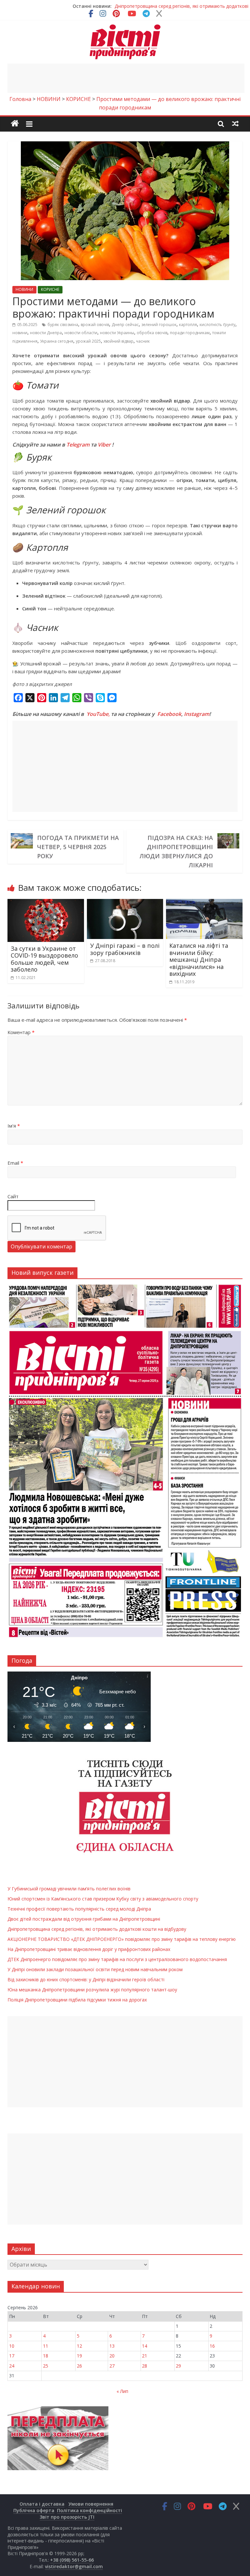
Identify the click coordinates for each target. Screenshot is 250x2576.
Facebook (169, 714)
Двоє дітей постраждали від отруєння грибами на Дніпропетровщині (84, 1919)
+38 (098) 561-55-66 (72, 2560)
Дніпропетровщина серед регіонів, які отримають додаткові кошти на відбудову (97, 1929)
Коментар (21, 1032)
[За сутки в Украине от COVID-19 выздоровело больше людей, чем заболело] (46, 903)
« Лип (122, 2391)
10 (12, 2346)
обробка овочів (152, 333)
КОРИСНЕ (50, 289)
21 (145, 2356)
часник (143, 341)
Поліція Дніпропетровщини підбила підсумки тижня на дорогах (77, 2000)
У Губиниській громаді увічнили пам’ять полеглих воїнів (182, 6)
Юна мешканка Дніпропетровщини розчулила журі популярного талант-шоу (92, 1990)
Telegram (78, 445)
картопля (188, 325)
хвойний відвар (118, 341)
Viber (104, 445)
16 (212, 2346)
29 (178, 2366)
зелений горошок (159, 325)
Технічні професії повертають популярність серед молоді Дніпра (79, 1909)
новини (20, 333)
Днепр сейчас (125, 325)
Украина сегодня (57, 341)
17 (12, 2356)
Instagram (197, 714)
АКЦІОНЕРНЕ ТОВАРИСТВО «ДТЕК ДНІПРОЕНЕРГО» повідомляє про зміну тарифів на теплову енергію (122, 1939)
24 (12, 2366)
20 (112, 2356)
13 (112, 2346)
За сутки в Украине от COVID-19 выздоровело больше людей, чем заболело (44, 959)
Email (15, 1163)
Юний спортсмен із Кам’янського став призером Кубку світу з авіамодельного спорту (103, 1899)
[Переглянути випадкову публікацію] (235, 123)
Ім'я (14, 1126)
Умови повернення (91, 2504)
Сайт (13, 1196)
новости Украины (117, 333)
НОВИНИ (24, 289)
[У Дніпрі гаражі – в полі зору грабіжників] (125, 903)
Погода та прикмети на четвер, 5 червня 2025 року (78, 847)
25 (46, 2366)
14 (145, 2346)
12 (79, 2346)
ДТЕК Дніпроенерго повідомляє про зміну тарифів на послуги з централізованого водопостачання (117, 1959)
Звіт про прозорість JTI (67, 2517)
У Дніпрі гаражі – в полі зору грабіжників (125, 949)
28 (145, 2366)
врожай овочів (95, 325)
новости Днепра (46, 333)
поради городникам (190, 333)
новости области (81, 333)
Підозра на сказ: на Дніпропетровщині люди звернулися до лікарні (176, 851)
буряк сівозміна (63, 325)
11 (46, 2346)
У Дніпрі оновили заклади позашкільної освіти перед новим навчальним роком (95, 1969)
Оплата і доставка (42, 2504)
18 (46, 2356)
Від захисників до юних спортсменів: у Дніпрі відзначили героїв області (86, 1979)
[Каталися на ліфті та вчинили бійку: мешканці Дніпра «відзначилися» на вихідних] (204, 903)
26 (79, 2366)
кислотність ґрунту (217, 325)
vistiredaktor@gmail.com (74, 2566)
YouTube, (98, 714)
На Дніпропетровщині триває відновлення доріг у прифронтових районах (89, 1949)
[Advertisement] (126, 78)
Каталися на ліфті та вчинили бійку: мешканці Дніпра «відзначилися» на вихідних (199, 960)
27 (112, 2366)
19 (79, 2356)
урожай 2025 (88, 341)
